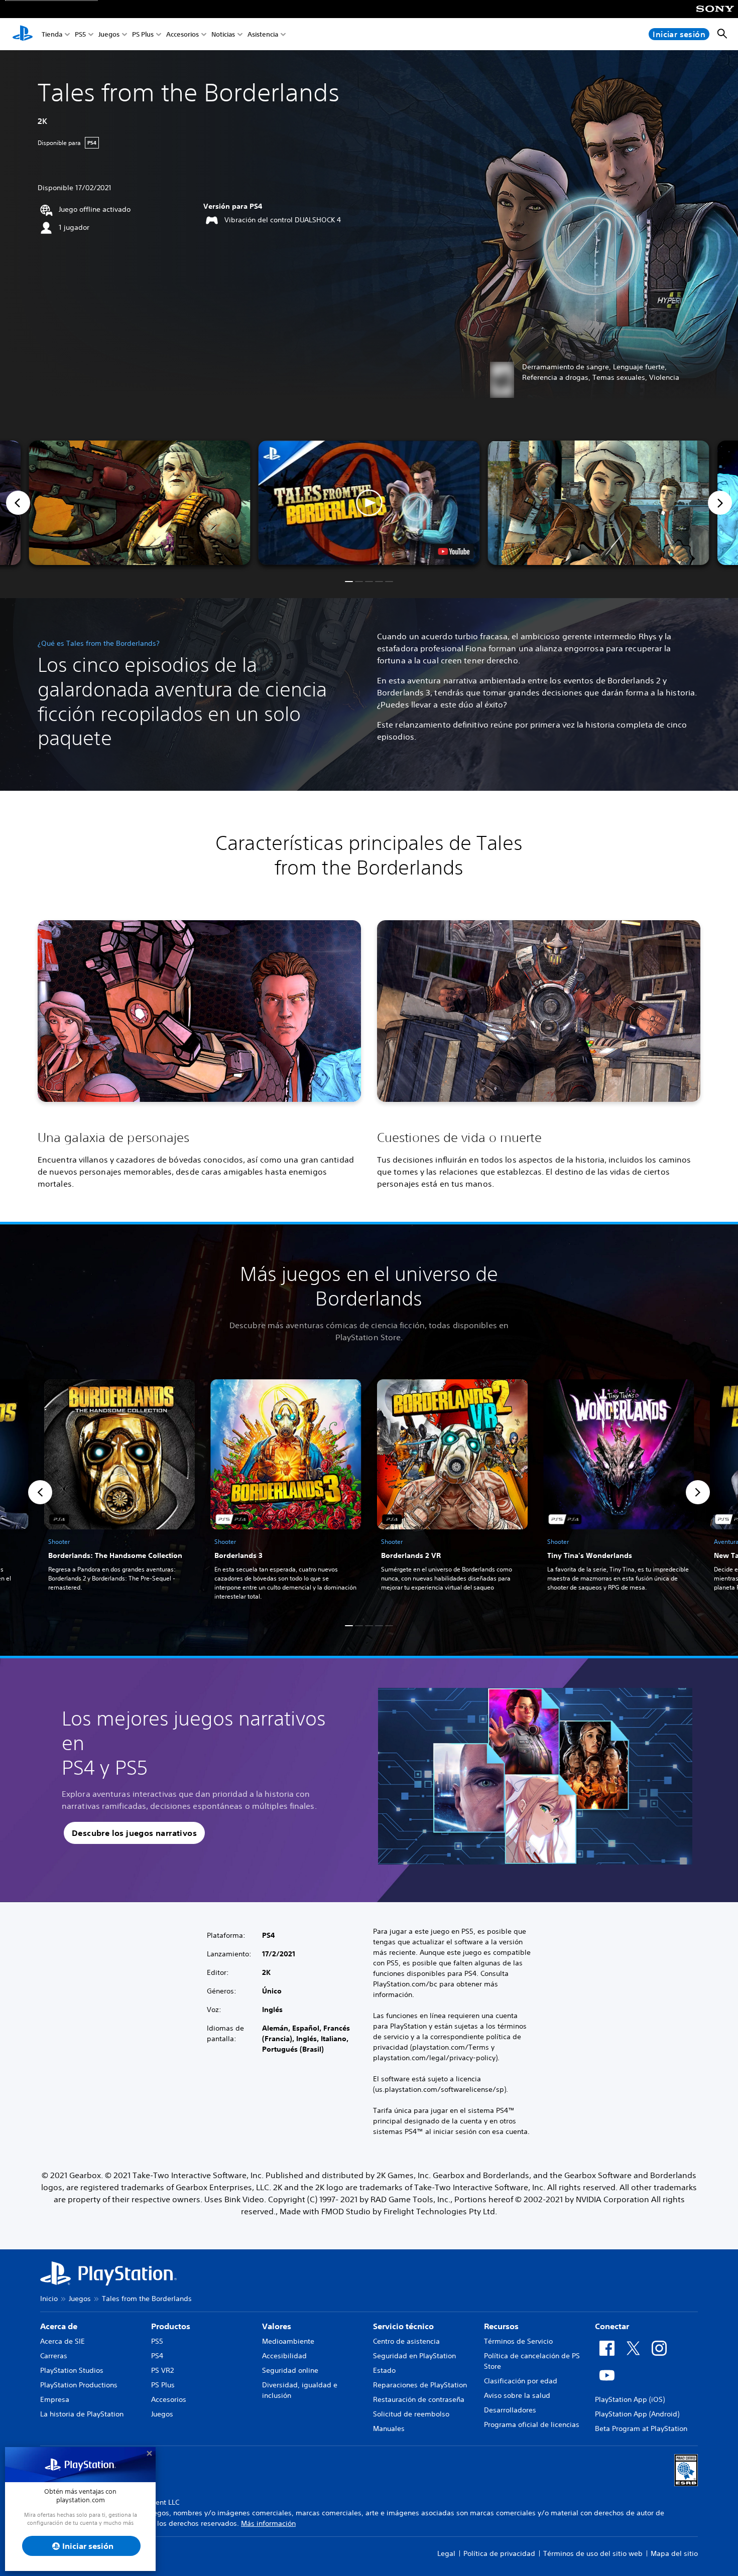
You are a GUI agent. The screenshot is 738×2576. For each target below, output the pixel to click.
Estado (384, 2370)
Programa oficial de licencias (532, 2424)
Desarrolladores (510, 2410)
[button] (369, 503)
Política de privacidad (499, 2553)
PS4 (157, 2356)
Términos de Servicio (518, 2341)
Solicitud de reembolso (411, 2414)
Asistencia (263, 34)
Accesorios (182, 34)
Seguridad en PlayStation (414, 2356)
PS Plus (143, 34)
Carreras (54, 2356)
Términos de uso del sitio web (593, 2553)
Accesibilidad (284, 2356)
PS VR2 (162, 2370)
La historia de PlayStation (82, 2414)
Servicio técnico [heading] (403, 2326)
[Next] (720, 503)
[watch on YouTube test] (454, 551)
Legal (446, 2553)
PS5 (80, 34)
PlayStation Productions (79, 2385)
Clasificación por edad (521, 2381)
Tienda (52, 34)
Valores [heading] (277, 2326)
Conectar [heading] (612, 2326)
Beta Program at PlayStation (641, 2428)
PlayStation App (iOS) (630, 2399)
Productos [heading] (171, 2326)
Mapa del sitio (674, 2553)
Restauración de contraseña (419, 2399)
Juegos (109, 34)
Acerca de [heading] (59, 2326)
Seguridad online (290, 2370)
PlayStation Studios (72, 2370)
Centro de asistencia (406, 2341)
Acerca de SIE (63, 2341)
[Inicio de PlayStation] (23, 34)
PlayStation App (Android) (637, 2414)
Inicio (49, 2299)
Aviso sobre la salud (517, 2395)
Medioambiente (288, 2341)
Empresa (55, 2399)
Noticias (223, 34)
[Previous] (18, 503)
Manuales (389, 2428)
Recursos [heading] (501, 2326)
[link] (119, 1492)
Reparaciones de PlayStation (420, 2385)
